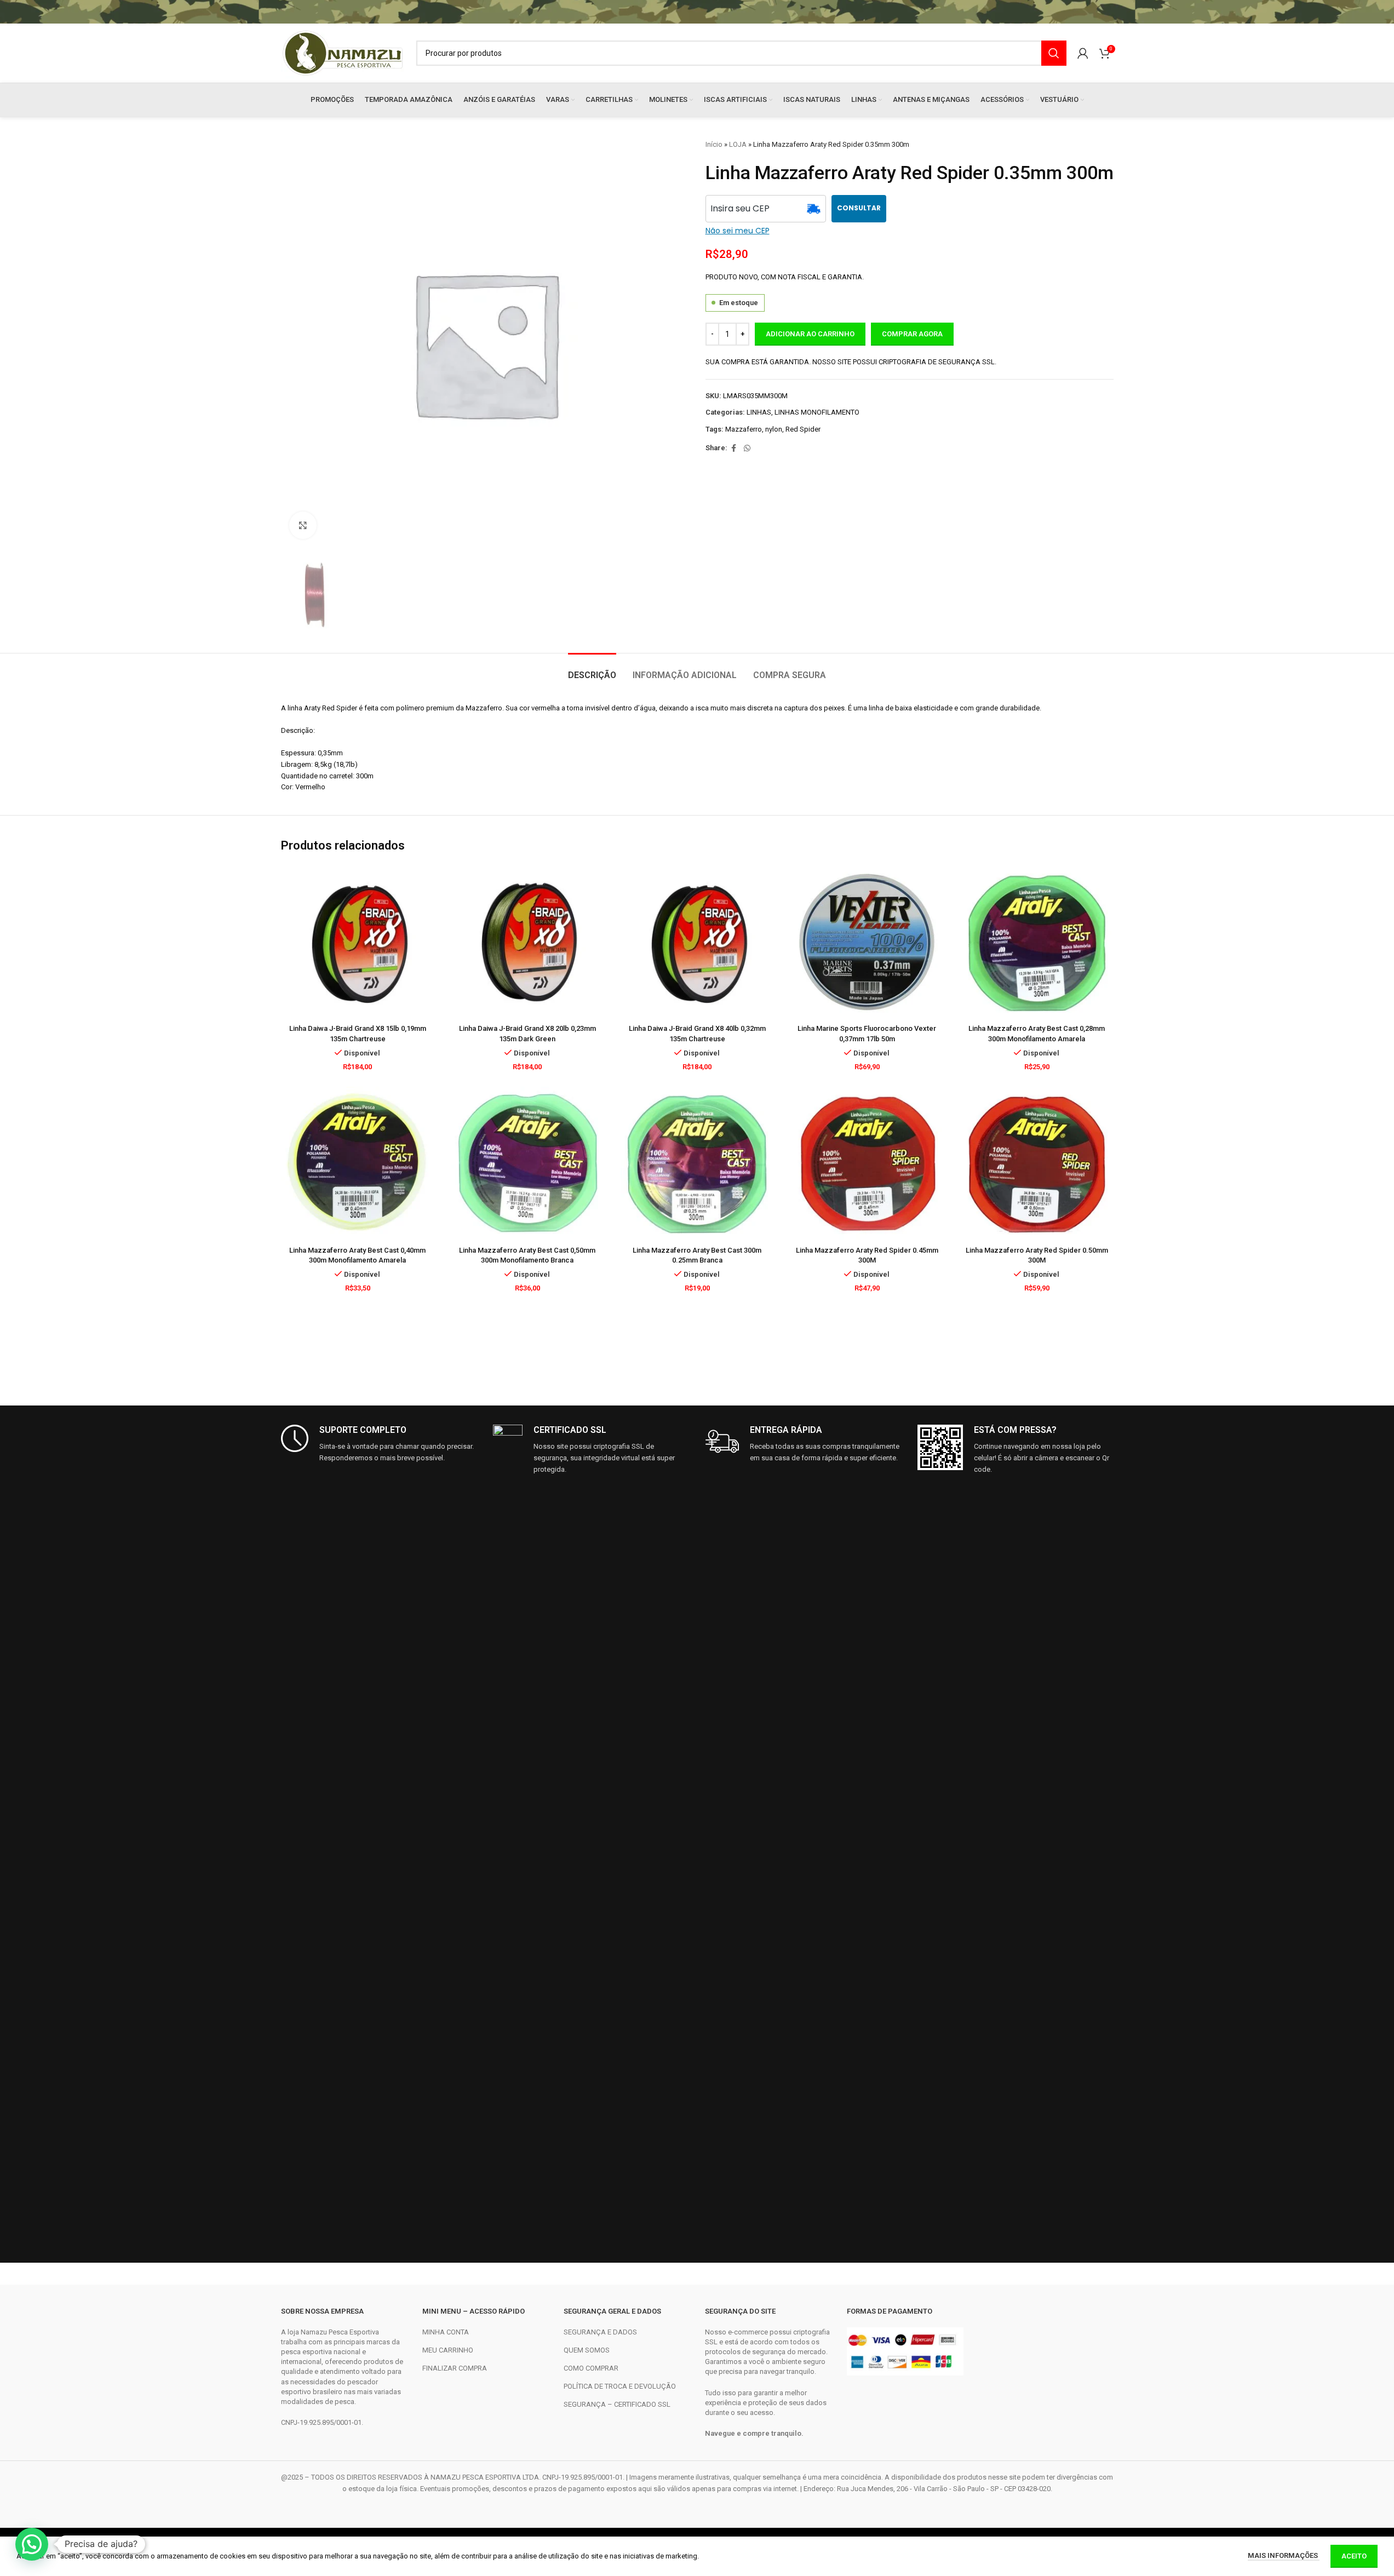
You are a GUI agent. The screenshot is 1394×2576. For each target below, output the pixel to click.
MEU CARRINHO (448, 2350)
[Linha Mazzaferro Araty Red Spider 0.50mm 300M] (1037, 1163)
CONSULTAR (859, 208)
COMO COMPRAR (591, 2368)
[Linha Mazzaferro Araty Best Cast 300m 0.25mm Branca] (697, 1163)
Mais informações (1284, 2555)
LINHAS (759, 412)
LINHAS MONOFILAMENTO (817, 412)
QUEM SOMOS (587, 2350)
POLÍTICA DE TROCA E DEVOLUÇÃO (620, 2386)
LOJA (738, 144)
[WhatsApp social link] (747, 448)
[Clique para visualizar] (303, 525)
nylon (774, 429)
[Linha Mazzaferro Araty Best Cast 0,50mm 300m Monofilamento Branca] (527, 1163)
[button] (32, 2544)
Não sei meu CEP (738, 231)
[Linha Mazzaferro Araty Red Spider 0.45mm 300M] (867, 1163)
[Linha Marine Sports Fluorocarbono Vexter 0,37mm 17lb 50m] (867, 942)
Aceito (1354, 2556)
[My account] (1083, 53)
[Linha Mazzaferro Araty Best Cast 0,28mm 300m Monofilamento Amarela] (1037, 942)
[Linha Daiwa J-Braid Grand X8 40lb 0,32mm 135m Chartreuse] (697, 942)
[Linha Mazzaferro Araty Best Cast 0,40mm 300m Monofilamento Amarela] (358, 1163)
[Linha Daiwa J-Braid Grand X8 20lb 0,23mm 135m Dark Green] (527, 942)
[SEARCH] (1054, 53)
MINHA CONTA (446, 2332)
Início (714, 144)
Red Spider (803, 429)
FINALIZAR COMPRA (455, 2368)
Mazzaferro (744, 429)
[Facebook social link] (734, 448)
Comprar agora (912, 334)
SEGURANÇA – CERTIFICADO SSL (617, 2404)
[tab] (592, 670)
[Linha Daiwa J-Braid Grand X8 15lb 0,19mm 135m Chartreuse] (358, 942)
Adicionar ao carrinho (810, 334)
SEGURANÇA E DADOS (600, 2332)
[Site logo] (343, 52)
